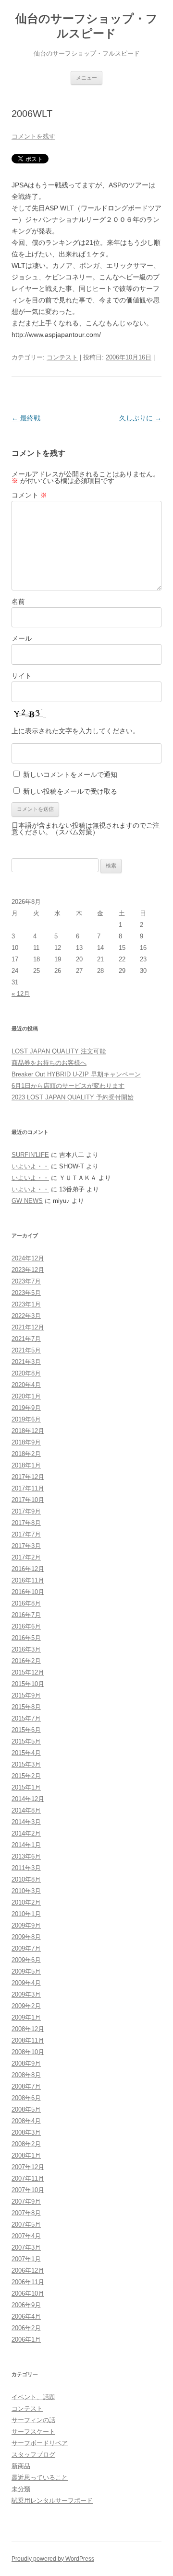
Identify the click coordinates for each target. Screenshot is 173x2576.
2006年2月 (26, 2328)
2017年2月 (26, 1557)
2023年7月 (26, 1281)
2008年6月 (26, 2098)
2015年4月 (26, 1753)
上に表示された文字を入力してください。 (75, 731)
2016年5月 (26, 1638)
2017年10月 (28, 1500)
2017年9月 (26, 1511)
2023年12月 (28, 1270)
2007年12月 (28, 2167)
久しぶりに (140, 418)
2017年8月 (26, 1523)
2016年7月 (26, 1615)
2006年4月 (26, 2316)
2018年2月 (26, 1454)
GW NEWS (27, 1201)
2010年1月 (26, 1914)
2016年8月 (26, 1603)
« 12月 (21, 994)
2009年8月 (26, 1937)
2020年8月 (26, 1373)
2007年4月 (26, 2236)
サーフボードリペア (40, 2443)
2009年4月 (26, 1983)
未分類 (21, 2489)
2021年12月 (28, 1327)
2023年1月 (26, 1304)
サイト (22, 676)
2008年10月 (28, 2052)
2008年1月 (26, 2155)
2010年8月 (26, 1879)
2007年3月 (26, 2247)
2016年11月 (28, 1580)
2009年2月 (26, 2006)
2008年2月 (26, 2144)
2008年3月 (26, 2132)
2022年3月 (26, 1316)
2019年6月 (26, 1419)
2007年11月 (28, 2178)
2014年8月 (26, 1810)
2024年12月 (28, 1258)
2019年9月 (26, 1408)
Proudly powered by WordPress (53, 2559)
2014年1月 (26, 1845)
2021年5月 (26, 1350)
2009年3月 (26, 1994)
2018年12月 (28, 1431)
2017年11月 (28, 1488)
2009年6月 (26, 1960)
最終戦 (26, 418)
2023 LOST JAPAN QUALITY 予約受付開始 (73, 1097)
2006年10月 (28, 2293)
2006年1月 (26, 2339)
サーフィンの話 (33, 2420)
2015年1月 (26, 1787)
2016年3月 (26, 1649)
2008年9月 (26, 2063)
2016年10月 (28, 1592)
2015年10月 (28, 1684)
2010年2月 (26, 1902)
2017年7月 (26, 1534)
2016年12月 (28, 1569)
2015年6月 (26, 1730)
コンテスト (62, 357)
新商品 (21, 2466)
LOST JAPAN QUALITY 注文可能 (59, 1051)
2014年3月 (26, 1822)
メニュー (86, 78)
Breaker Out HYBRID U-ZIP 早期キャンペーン (76, 1074)
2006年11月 (28, 2282)
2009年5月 (26, 1971)
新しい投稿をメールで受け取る (70, 791)
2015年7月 (26, 1718)
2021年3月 (26, 1362)
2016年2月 (26, 1661)
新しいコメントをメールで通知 (70, 774)
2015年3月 (26, 1764)
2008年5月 (26, 2109)
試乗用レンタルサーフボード (52, 2501)
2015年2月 (26, 1776)
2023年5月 (26, 1293)
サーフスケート (33, 2432)
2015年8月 (26, 1707)
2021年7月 (26, 1339)
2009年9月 (26, 1925)
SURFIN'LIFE (30, 1155)
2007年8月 (26, 2213)
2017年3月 (26, 1546)
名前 (18, 601)
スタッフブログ (33, 2455)
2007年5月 (26, 2224)
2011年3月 (26, 1868)
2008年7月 (26, 2086)
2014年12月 (28, 1799)
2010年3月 (26, 1891)
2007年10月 (28, 2190)
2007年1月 (26, 2259)
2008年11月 (28, 2040)
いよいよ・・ (30, 1166)
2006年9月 (26, 2305)
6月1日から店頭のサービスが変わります (68, 1086)
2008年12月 (28, 2029)
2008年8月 (26, 2075)
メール (22, 638)
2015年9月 (26, 1695)
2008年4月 (26, 2121)
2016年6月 (26, 1626)
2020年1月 (26, 1396)
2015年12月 (28, 1672)
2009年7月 (26, 1948)
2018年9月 (26, 1442)
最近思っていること (40, 2478)
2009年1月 (26, 2017)
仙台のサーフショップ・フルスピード (86, 26)
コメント (29, 495)
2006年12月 (28, 2270)
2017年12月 (28, 1477)
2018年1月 (26, 1465)
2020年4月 (26, 1385)
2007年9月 (26, 2201)
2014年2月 (26, 1833)
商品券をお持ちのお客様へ (49, 1063)
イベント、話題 (33, 2397)
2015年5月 (26, 1741)
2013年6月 (26, 1856)
